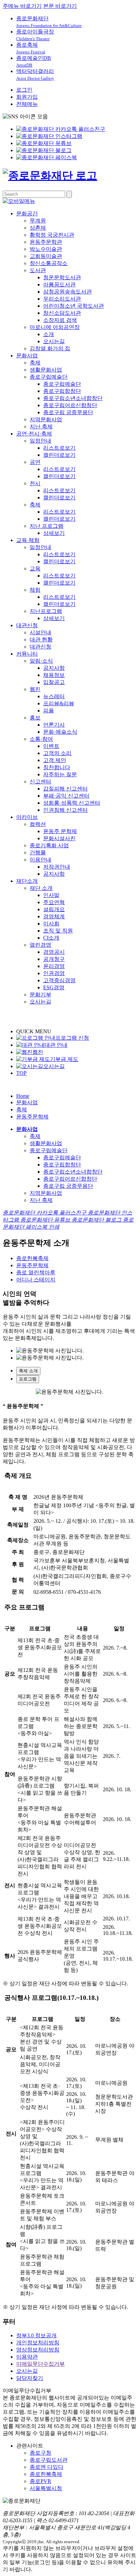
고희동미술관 (46, 256)
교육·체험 (28, 540)
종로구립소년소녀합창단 (73, 398)
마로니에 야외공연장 (55, 327)
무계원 (38, 221)
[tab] (76, 1371)
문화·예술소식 (60, 732)
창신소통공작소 (49, 263)
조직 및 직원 (58, 931)
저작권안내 (57, 867)
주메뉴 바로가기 (22, 6)
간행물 (38, 853)
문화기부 (40, 995)
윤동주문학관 (46, 242)
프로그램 (28, 1379)
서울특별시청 (46, 2488)
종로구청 (40, 2453)
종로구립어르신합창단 (70, 405)
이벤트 (51, 746)
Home (23, 1096)
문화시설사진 (59, 838)
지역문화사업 (46, 419)
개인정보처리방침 (38, 2343)
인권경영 (54, 973)
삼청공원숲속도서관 (67, 292)
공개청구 (54, 959)
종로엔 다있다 (47, 2467)
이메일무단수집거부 (40, 2364)
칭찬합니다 (57, 767)
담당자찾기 (30, 2378)
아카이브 (27, 817)
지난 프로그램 (47, 526)
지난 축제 (41, 427)
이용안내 (40, 860)
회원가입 (27, 97)
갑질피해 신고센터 (65, 789)
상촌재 (38, 228)
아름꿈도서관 (59, 285)
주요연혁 (54, 902)
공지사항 (54, 668)
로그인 (24, 90)
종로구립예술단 (49, 377)
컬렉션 (38, 824)
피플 (49, 711)
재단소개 (27, 881)
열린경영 (40, 945)
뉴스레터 (54, 696)
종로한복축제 (32, 1258)
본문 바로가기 (60, 6)
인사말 (51, 895)
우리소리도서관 (62, 299)
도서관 (38, 270)
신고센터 (40, 782)
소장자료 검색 (60, 320)
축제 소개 (28, 1371)
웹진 (35, 689)
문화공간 (27, 214)
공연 (35, 462)
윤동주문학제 (32, 1117)
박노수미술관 (46, 249)
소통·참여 (41, 739)
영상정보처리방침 (38, 2350)
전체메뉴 (27, 104)
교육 (35, 569)
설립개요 (54, 909)
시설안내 (40, 632)
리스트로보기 (59, 448)
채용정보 (54, 675)
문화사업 (27, 356)
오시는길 (54, 341)
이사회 (51, 924)
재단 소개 (41, 888)
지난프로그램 (46, 611)
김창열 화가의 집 (50, 348)
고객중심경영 (59, 980)
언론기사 (54, 725)
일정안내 (40, 441)
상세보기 (54, 533)
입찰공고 (54, 682)
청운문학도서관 (62, 277)
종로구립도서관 (49, 2460)
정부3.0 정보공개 (36, 2335)
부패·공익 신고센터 (66, 796)
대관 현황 (41, 640)
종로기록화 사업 (49, 845)
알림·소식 (41, 661)
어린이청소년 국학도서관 (74, 306)
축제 (35, 363)
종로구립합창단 (62, 391)
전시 (35, 483)
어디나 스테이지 (36, 1280)
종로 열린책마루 (36, 1272)
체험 (35, 590)
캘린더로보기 (59, 455)
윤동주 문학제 (60, 831)
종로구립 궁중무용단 (68, 412)
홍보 (35, 718)
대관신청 (27, 625)
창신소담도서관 (62, 313)
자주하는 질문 (60, 774)
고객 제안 (55, 760)
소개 (49, 334)
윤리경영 (54, 966)
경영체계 (54, 916)
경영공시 (54, 952)
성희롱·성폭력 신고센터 (72, 803)
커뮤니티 (27, 654)
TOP (21, 1073)
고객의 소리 (57, 753)
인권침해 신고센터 (65, 810)
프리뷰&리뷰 (59, 703)
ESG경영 (54, 987)
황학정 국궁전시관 (52, 235)
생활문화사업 (46, 370)
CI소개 (51, 938)
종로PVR (40, 2481)
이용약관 (27, 2357)
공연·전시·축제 (34, 434)
